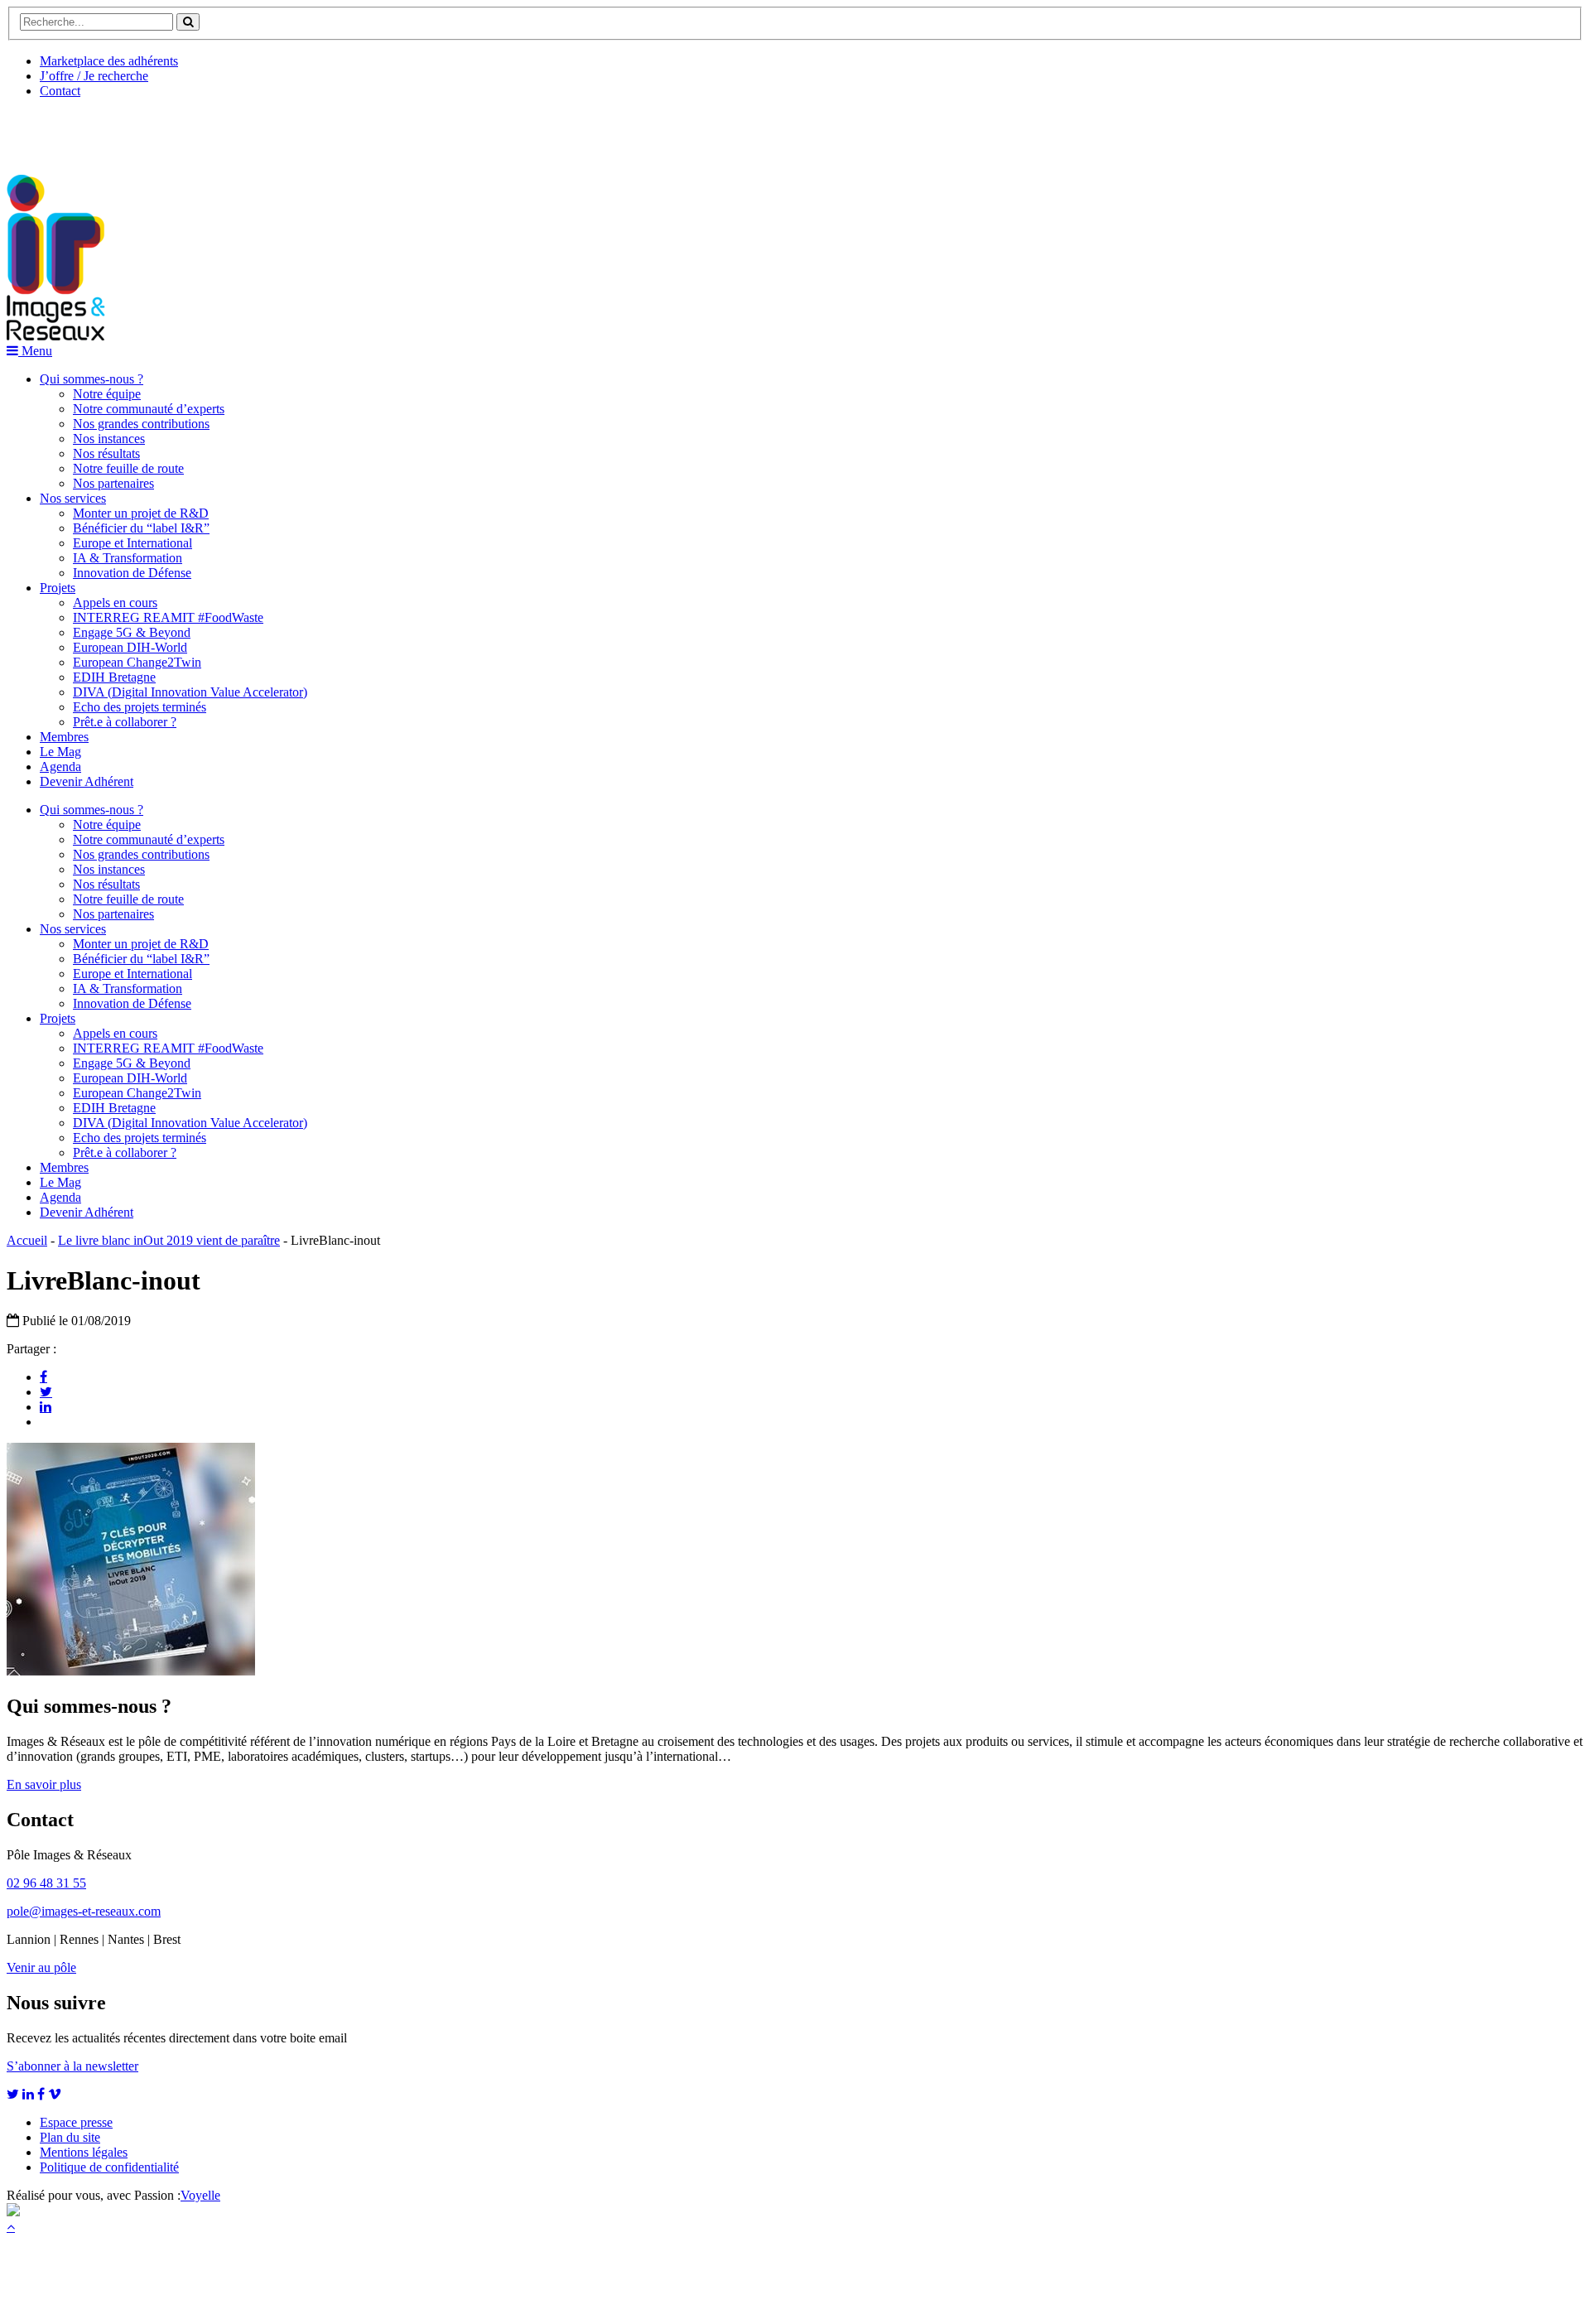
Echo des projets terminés (140, 707)
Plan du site (70, 2137)
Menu (35, 351)
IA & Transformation (128, 558)
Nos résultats (106, 453)
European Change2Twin (137, 662)
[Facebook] (43, 1377)
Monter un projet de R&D (141, 513)
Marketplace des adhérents (109, 61)
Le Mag (60, 752)
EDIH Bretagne (114, 677)
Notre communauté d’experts (149, 409)
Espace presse (76, 2122)
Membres (64, 737)
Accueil (27, 1240)
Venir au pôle (41, 1967)
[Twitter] (46, 1391)
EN (69, 130)
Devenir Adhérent (87, 781)
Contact (60, 91)
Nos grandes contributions (141, 424)
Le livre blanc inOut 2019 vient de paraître (169, 1240)
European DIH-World (130, 647)
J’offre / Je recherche (94, 76)
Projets (58, 588)
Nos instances (109, 439)
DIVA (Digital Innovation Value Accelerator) (190, 692)
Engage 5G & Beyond (132, 632)
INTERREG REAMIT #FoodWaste (168, 617)
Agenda (60, 767)
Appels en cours (115, 603)
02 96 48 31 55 (46, 1883)
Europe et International (132, 543)
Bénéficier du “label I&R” (141, 528)
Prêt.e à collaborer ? (125, 722)
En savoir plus (44, 1784)
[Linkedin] (46, 1406)
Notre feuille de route (128, 468)
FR (130, 130)
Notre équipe (107, 394)
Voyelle (200, 2195)
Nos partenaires (113, 483)
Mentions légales (84, 2152)
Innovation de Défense (132, 573)
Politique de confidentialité (109, 2167)
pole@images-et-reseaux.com (84, 1911)
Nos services (73, 498)
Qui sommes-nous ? (92, 379)
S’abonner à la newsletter (72, 2066)
